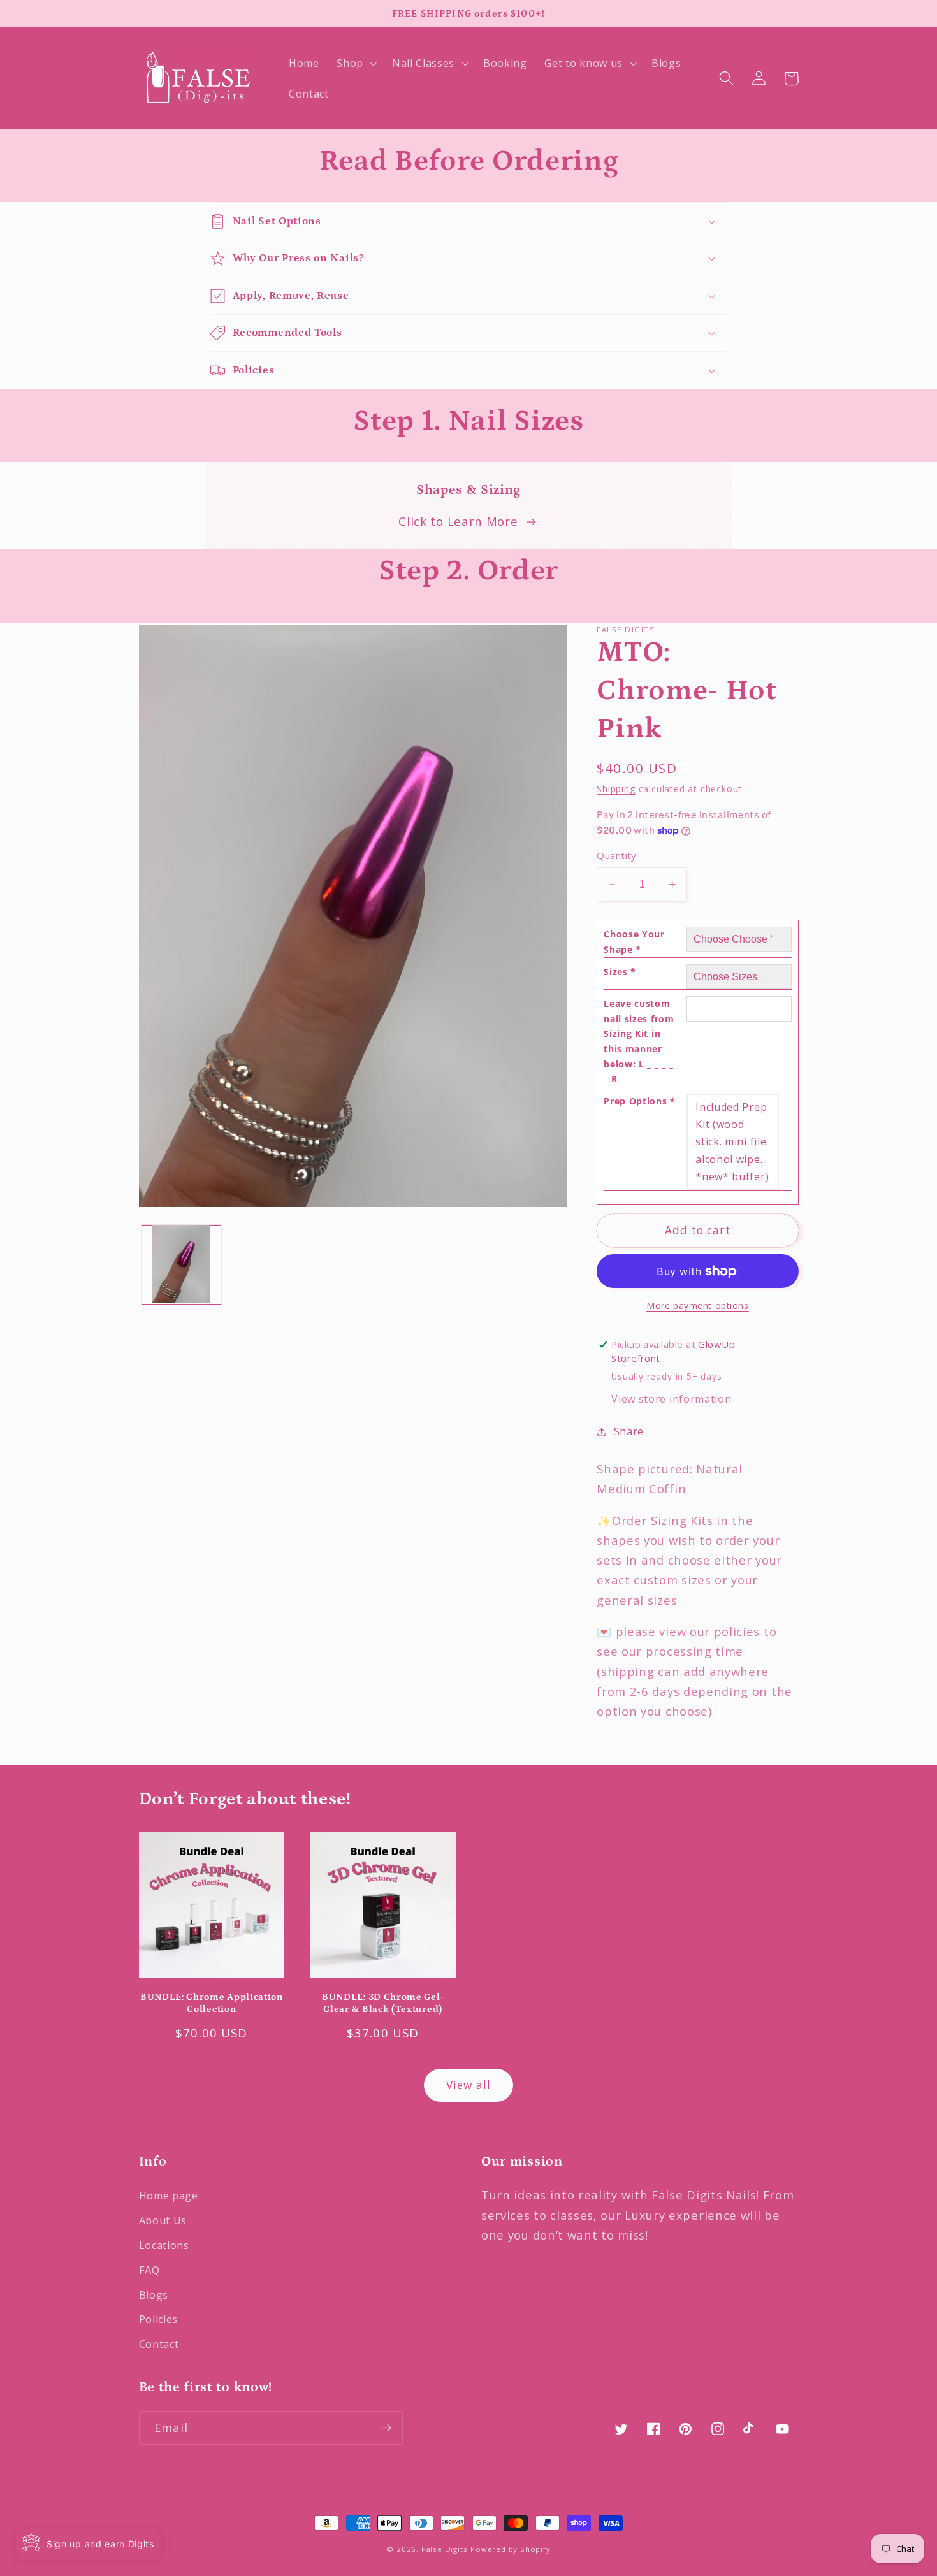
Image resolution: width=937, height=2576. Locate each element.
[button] (355, 63)
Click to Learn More (458, 521)
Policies (159, 2319)
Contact (159, 2344)
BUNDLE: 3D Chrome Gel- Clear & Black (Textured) (383, 2003)
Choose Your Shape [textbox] (634, 942)
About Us (163, 2220)
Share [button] (629, 1431)
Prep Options (640, 1101)
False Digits (445, 2549)
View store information (671, 1399)
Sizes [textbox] (620, 972)
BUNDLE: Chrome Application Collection (212, 2003)
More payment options (698, 1306)
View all (468, 2085)
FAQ (149, 2270)
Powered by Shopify (511, 2549)
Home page (169, 2196)
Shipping (616, 789)
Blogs (154, 2295)
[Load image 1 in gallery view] (181, 1264)
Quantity (616, 855)
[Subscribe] (386, 2428)
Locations (164, 2245)
